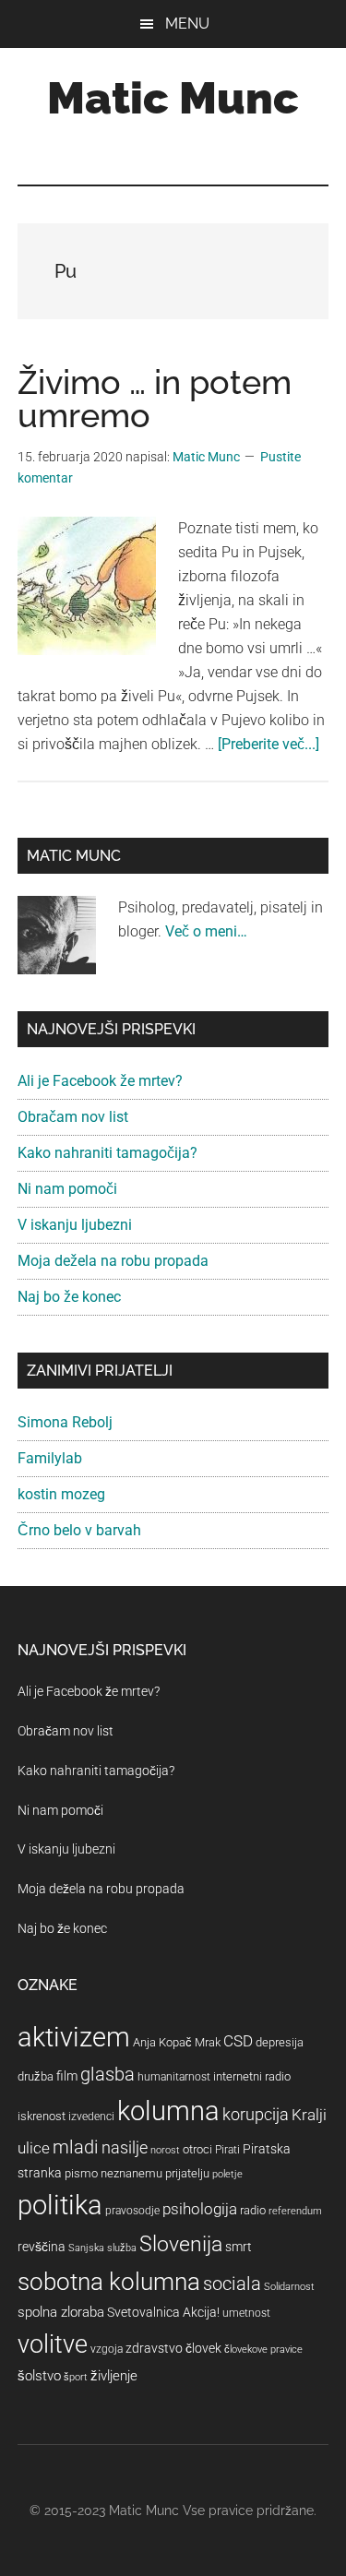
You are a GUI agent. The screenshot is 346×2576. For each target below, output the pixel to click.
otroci (197, 2149)
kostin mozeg (61, 1494)
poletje (227, 2174)
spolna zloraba (61, 2312)
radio (253, 2210)
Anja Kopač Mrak (177, 2042)
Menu (187, 24)
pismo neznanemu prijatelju (137, 2173)
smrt (239, 2247)
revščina (42, 2247)
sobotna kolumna (109, 2282)
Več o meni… (206, 931)
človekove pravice (263, 2349)
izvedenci (91, 2117)
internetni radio (252, 2076)
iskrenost (42, 2116)
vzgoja (107, 2349)
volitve (53, 2344)
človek (203, 2348)
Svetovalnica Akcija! (163, 2312)
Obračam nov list (73, 1117)
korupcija (256, 2114)
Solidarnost (289, 2287)
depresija (280, 2042)
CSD (238, 2041)
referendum (295, 2211)
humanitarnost (174, 2077)
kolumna (168, 2111)
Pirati (227, 2150)
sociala (232, 2284)
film (67, 2076)
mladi (76, 2147)
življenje (114, 2376)
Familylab (50, 1458)
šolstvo (39, 2376)
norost (165, 2150)
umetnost (246, 2313)
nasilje (125, 2147)
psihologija (200, 2209)
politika (60, 2205)
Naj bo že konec (69, 1297)
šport (76, 2377)
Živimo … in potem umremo (155, 399)
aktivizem (74, 2037)
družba (36, 2076)
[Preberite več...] (268, 744)
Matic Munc (173, 98)
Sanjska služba (102, 2248)
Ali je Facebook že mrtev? (100, 1081)
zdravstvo (154, 2348)
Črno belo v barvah (79, 1530)
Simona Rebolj (65, 1422)
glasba (107, 2074)
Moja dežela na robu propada (113, 1261)
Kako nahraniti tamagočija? (107, 1153)
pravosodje (132, 2211)
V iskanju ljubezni (75, 1225)
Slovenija (181, 2244)
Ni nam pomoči (67, 1189)
